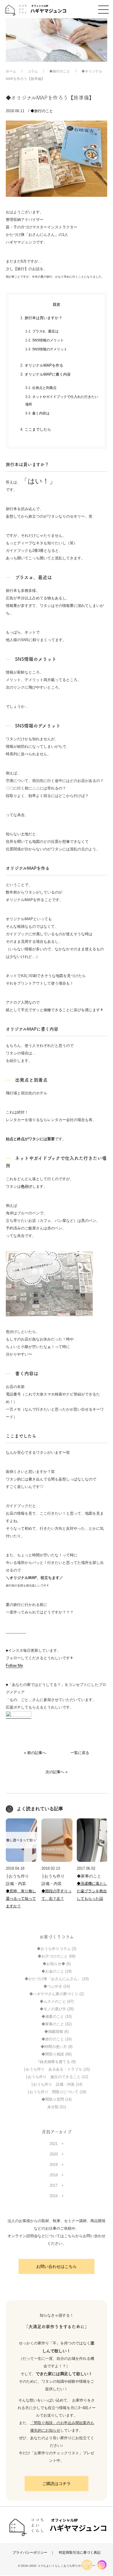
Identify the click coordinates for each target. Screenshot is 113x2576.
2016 (54, 2196)
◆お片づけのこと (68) (57, 1956)
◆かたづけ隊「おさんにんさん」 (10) (57, 1979)
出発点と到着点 (44, 388)
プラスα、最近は (45, 331)
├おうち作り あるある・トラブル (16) (57, 2069)
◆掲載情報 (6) (57, 2032)
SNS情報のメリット (48, 340)
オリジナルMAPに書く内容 (48, 374)
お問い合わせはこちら (57, 2266)
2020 (54, 2154)
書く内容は (41, 413)
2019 (54, 2165)
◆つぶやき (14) (57, 1986)
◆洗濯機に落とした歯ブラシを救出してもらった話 (92, 1891)
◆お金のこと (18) (57, 1971)
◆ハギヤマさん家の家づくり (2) (57, 1994)
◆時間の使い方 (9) (57, 2047)
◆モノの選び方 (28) (57, 2009)
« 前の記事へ (35, 1753)
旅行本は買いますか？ (43, 318)
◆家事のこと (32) (57, 2024)
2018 (54, 2175)
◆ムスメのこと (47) (57, 2001)
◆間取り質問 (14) (57, 2099)
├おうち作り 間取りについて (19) (57, 2092)
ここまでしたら (38, 429)
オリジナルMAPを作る (44, 365)
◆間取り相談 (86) (57, 2054)
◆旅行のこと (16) (57, 2039)
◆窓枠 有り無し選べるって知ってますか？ (21, 1899)
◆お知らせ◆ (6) (57, 1964)
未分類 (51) (57, 2107)
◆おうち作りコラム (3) (57, 1949)
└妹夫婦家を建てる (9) (57, 2062)
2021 (54, 2144)
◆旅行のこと (42, 111)
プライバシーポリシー (30, 2552)
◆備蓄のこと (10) (57, 2016)
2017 (54, 2185)
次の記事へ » (57, 1772)
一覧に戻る (80, 1753)
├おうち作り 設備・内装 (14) (57, 2084)
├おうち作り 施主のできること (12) (57, 2077)
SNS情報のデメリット (50, 349)
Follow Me (14, 1666)
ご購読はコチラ (57, 2484)
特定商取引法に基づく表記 (80, 2552)
